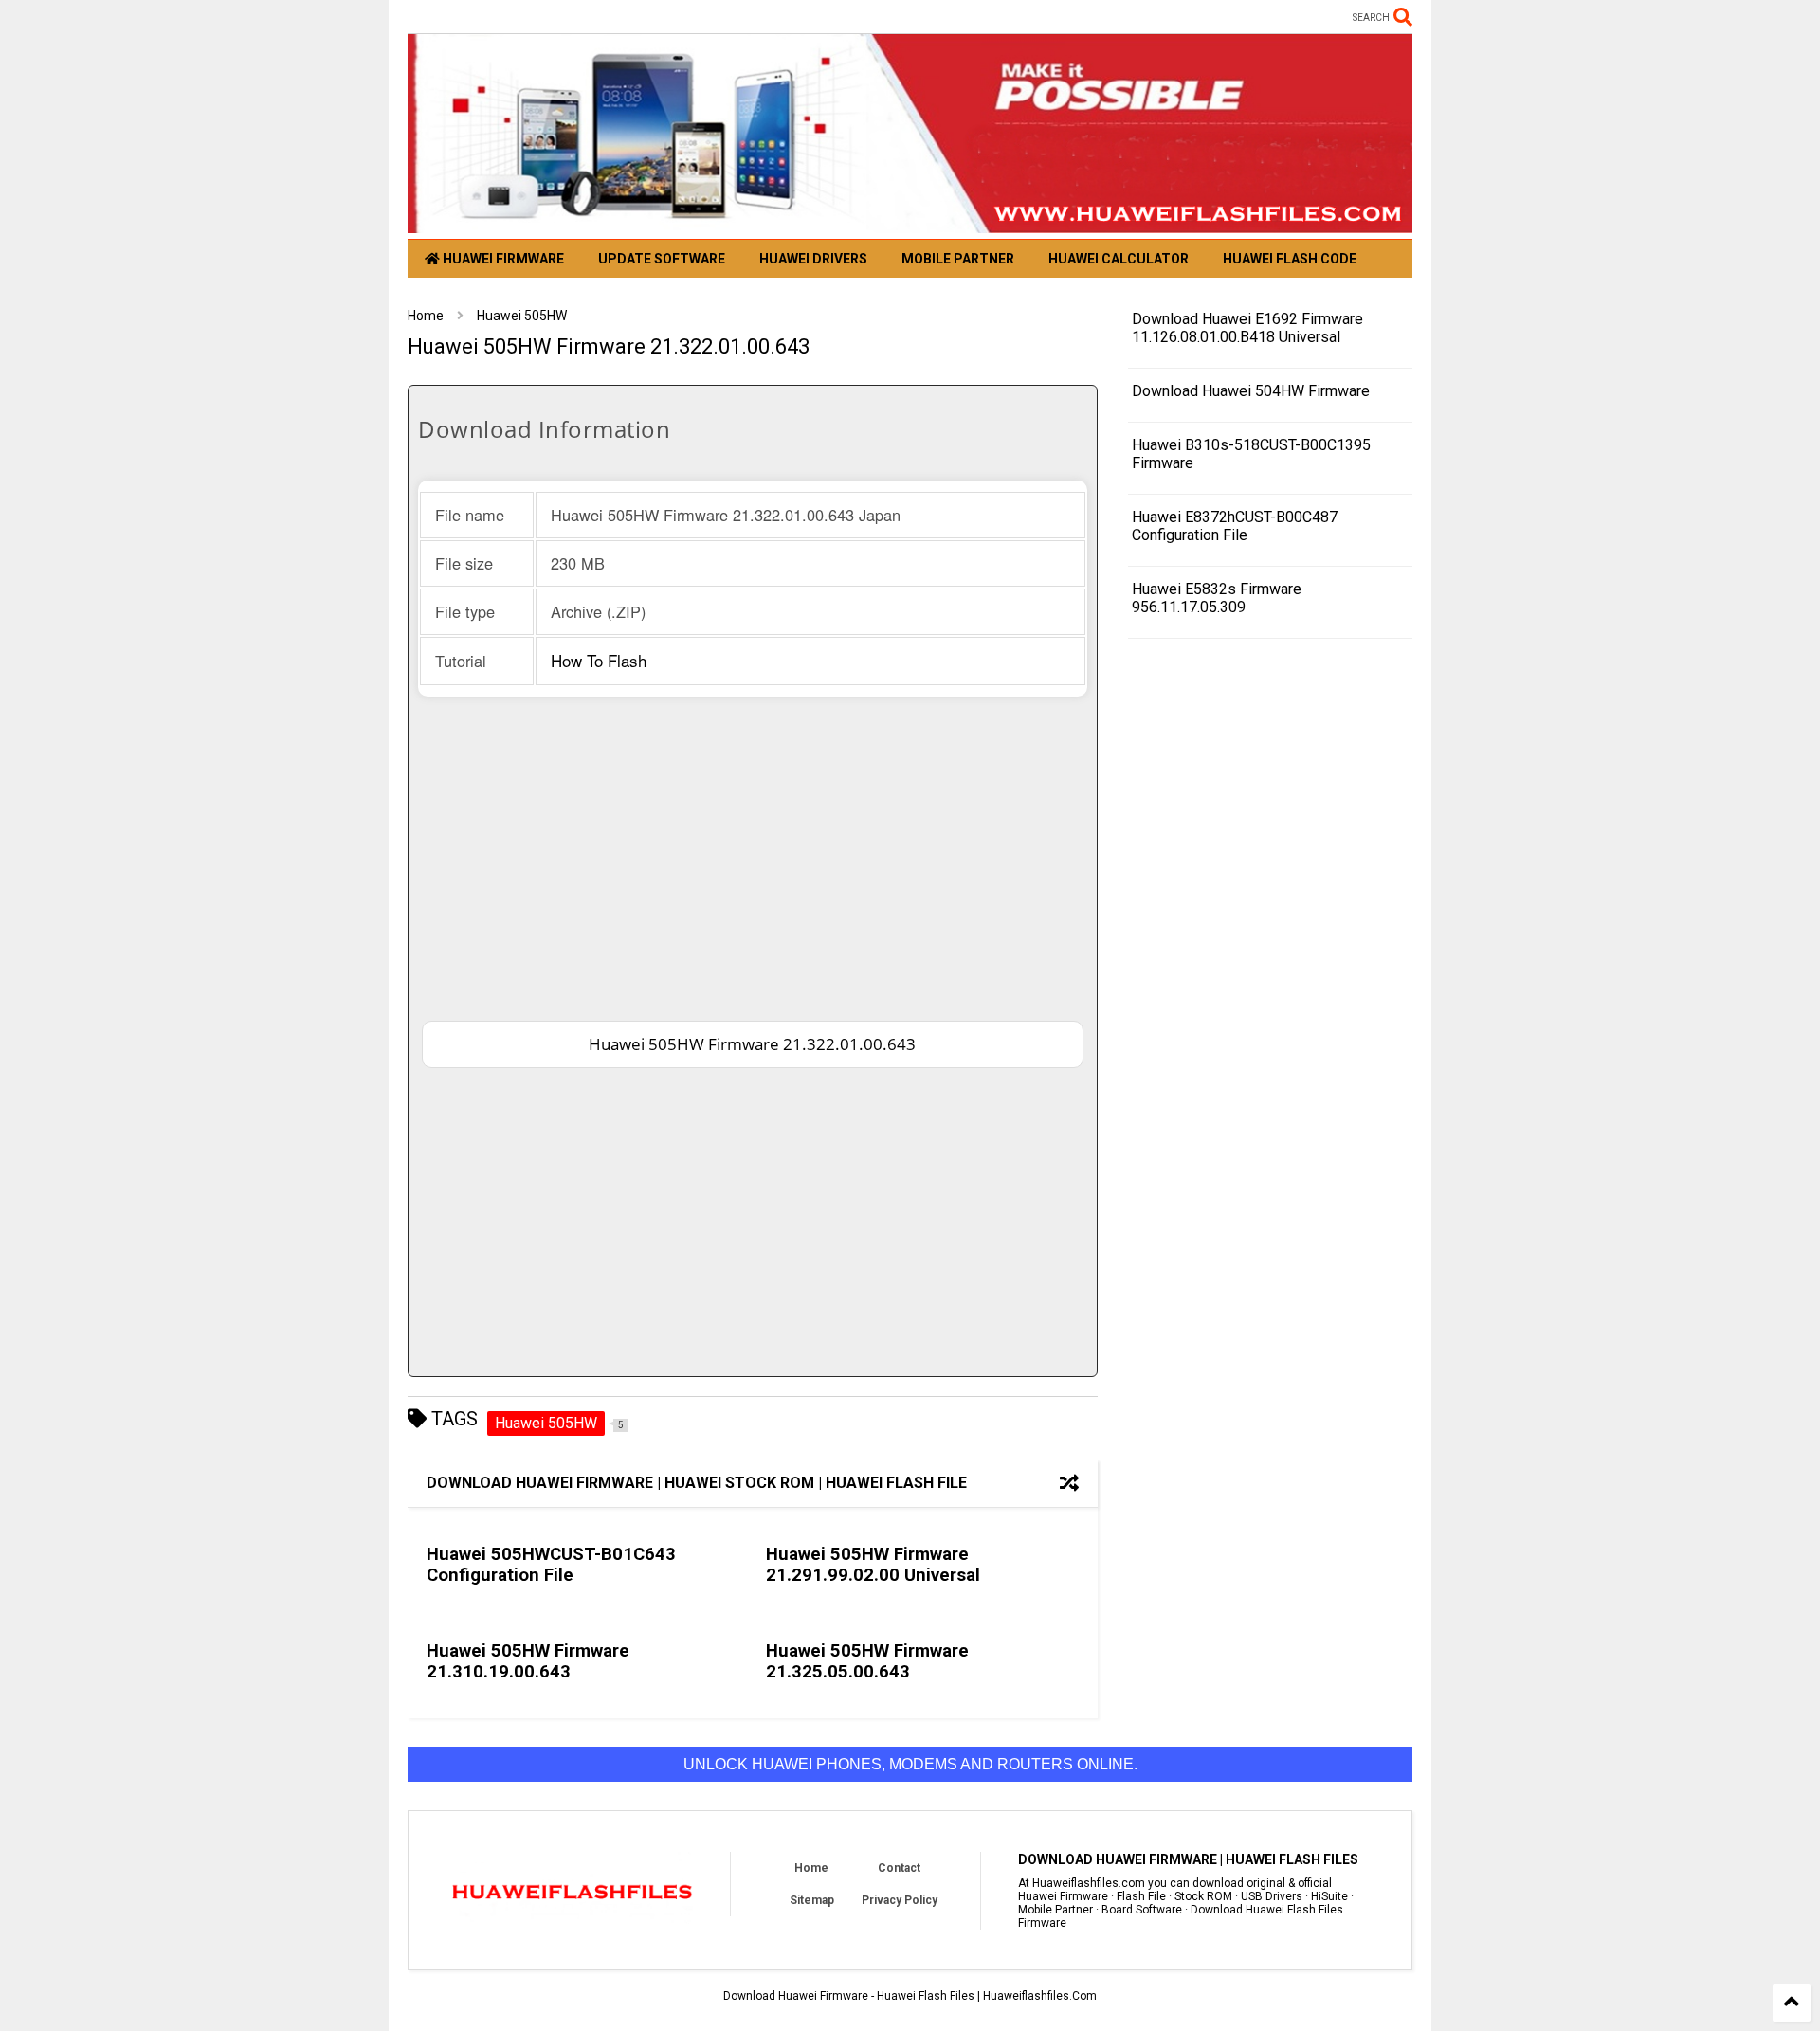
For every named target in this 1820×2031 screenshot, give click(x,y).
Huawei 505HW (522, 316)
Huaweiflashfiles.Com (1040, 1996)
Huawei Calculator (1119, 259)
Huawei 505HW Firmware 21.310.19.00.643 (528, 1661)
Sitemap (812, 1900)
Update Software (662, 259)
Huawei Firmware (502, 259)
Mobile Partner (958, 259)
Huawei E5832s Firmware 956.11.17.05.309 (1217, 598)
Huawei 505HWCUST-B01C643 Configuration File (551, 1565)
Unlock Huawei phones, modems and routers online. (910, 1764)
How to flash (599, 660)
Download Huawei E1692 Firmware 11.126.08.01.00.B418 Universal (1247, 328)
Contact (899, 1868)
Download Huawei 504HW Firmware (1251, 391)
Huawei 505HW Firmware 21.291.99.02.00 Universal (873, 1565)
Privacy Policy (900, 1900)
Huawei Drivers (813, 259)
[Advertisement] (753, 858)
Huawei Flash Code (1290, 259)
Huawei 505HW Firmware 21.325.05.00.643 (867, 1661)
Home (426, 316)
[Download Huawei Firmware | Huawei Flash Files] (910, 225)
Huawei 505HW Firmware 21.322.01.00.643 (752, 1044)
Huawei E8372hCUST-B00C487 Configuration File (1235, 526)
